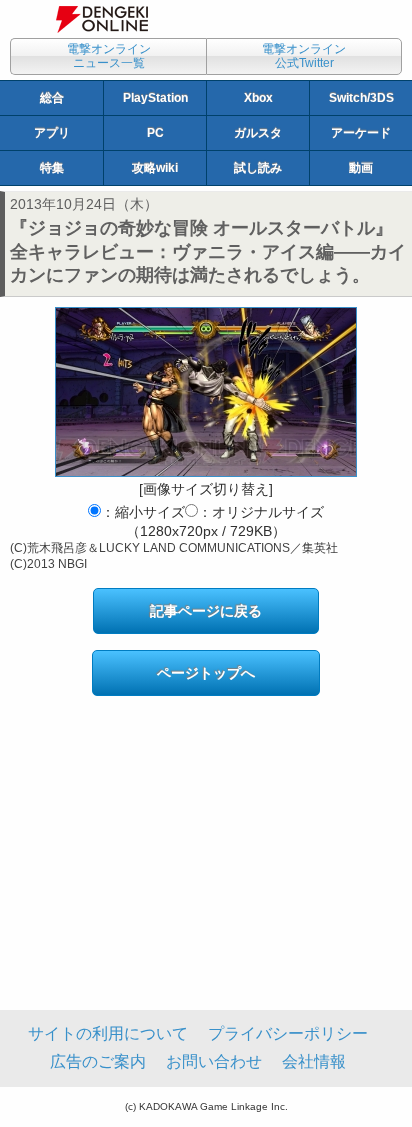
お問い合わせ (214, 1061)
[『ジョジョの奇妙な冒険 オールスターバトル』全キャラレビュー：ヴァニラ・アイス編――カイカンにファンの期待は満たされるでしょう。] (206, 392)
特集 (52, 168)
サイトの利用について (108, 1033)
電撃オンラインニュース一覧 (109, 56)
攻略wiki (155, 168)
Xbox (258, 98)
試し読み (258, 168)
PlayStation (155, 98)
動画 (361, 168)
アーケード (361, 133)
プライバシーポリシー (288, 1033)
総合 (52, 98)
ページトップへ (206, 673)
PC (155, 133)
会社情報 (314, 1061)
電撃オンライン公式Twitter (304, 56)
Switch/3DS (361, 98)
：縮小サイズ (143, 512)
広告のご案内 (98, 1061)
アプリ (52, 133)
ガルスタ (258, 133)
